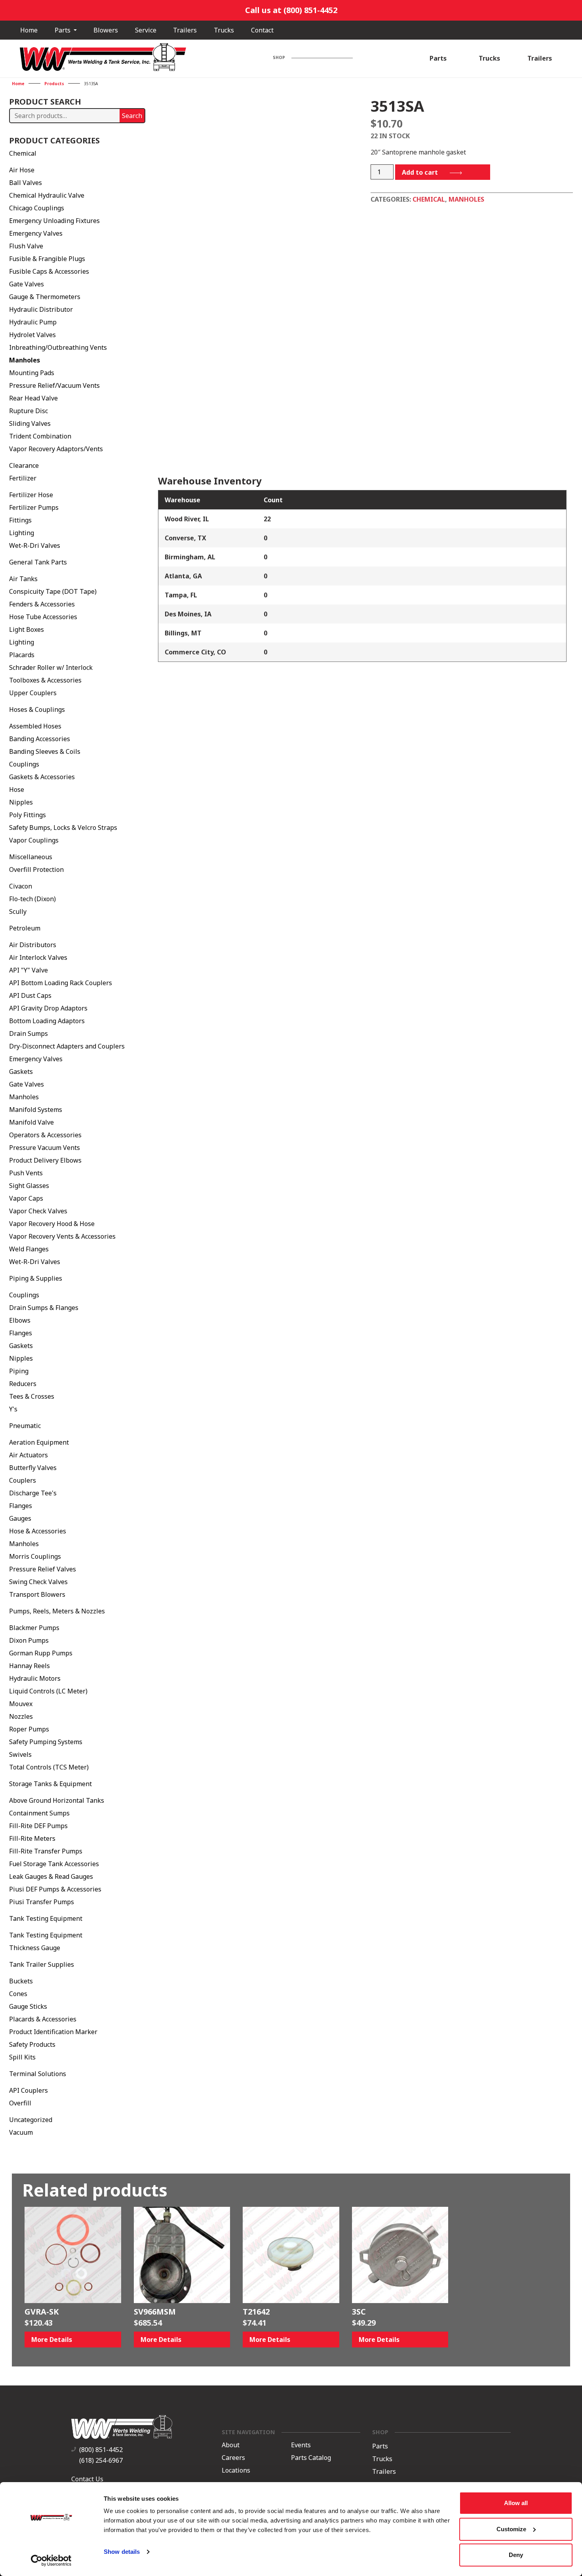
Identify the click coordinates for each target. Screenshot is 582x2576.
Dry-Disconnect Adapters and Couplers (67, 1046)
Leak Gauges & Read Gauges (51, 1876)
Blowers (106, 30)
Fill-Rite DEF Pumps (38, 1826)
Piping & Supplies (36, 1278)
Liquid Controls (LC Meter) (48, 1691)
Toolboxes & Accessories (45, 680)
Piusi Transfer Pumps (42, 1902)
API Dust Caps (30, 995)
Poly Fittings (28, 815)
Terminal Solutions (38, 2074)
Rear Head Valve (33, 398)
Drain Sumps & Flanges (44, 1308)
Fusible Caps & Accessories (49, 271)
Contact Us (87, 2479)
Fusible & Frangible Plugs (47, 259)
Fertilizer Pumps (34, 507)
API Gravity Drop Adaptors (48, 1008)
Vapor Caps (26, 1198)
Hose (17, 789)
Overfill (20, 2103)
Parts (63, 30)
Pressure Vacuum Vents (45, 1148)
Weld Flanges (29, 1249)
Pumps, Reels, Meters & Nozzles (57, 1611)
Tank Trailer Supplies (42, 1964)
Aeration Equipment (39, 1442)
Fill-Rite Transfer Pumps (46, 1851)
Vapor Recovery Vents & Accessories (62, 1236)
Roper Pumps (29, 1729)
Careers (233, 2458)
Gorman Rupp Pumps (41, 1653)
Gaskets (21, 1072)
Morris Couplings (35, 1556)
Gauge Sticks (28, 2006)
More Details (52, 2340)
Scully (18, 911)
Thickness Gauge (35, 1948)
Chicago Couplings (37, 208)
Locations (236, 2470)
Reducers (23, 1384)
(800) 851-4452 (101, 2450)
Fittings (20, 520)
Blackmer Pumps (34, 1628)
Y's (13, 1409)
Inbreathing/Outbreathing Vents (58, 347)
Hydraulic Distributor (41, 309)
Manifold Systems (36, 1110)
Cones (18, 1994)
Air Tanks (23, 579)
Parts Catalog (311, 2458)
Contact (262, 30)
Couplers (23, 1480)
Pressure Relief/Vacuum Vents (54, 385)
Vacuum (21, 2132)
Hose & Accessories (38, 1531)
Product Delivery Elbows (45, 1160)
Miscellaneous (31, 857)
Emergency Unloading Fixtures (54, 221)
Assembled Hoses (35, 726)
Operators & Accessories (45, 1135)
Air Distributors (33, 945)
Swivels (20, 1754)
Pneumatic (25, 1426)
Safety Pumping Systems (46, 1742)
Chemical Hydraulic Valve (47, 195)
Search (132, 116)
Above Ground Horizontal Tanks (57, 1800)
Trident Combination (40, 436)
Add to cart (420, 172)
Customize (511, 2529)
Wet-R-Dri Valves (35, 545)
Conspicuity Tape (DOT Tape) (53, 591)
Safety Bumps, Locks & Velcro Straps (63, 828)
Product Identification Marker (53, 2032)
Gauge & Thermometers (45, 297)
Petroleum (25, 928)
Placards (22, 655)
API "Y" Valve (29, 970)
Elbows (20, 1320)
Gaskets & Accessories (42, 777)
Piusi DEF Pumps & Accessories (55, 1889)
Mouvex (21, 1704)
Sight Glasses (29, 1186)
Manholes (25, 360)
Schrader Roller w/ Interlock (51, 667)
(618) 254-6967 (101, 2460)
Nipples (21, 802)
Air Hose (22, 170)
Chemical (23, 153)
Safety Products (32, 2044)
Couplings (24, 764)
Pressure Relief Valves (43, 1569)
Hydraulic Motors (35, 1678)
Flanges (21, 1333)
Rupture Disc (29, 411)
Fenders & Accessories (42, 604)
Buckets (21, 1981)
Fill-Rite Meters (32, 1838)
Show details (122, 2552)
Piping (19, 1371)
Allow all (516, 2503)
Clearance (24, 465)
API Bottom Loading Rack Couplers (61, 983)
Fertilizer (23, 478)
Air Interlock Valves (38, 957)
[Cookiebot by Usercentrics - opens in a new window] (51, 2561)
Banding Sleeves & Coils (45, 751)
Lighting (22, 533)
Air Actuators (29, 1455)
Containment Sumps (39, 1813)
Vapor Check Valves (38, 1211)
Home (29, 30)
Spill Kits (22, 2057)
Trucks (224, 30)
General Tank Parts (38, 562)
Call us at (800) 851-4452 (291, 10)
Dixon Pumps (29, 1640)
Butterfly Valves (33, 1468)
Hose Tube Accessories (43, 617)
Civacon (21, 886)
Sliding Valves (30, 423)
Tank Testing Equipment (46, 1918)
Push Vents (26, 1173)
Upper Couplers (33, 693)
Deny (516, 2555)
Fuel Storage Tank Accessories (54, 1864)
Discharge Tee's (33, 1493)
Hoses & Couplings (37, 709)
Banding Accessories (40, 739)
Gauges (20, 1518)
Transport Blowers (37, 1594)
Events (301, 2445)
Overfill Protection (36, 869)
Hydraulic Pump (33, 322)
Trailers (185, 30)
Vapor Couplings (34, 840)
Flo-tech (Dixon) (32, 899)
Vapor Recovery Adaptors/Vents (56, 449)
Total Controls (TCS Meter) (49, 1767)
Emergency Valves (36, 233)
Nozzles (21, 1716)
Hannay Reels (29, 1666)
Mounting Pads (32, 373)
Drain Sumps (29, 1033)
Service (146, 30)
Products (54, 84)
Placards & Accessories (43, 2019)
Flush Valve (26, 246)
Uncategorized (31, 2120)
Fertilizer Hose (31, 495)
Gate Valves (27, 284)
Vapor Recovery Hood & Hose (52, 1224)
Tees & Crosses (32, 1396)
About (231, 2445)
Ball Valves (26, 183)
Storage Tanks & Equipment (50, 1784)
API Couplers (29, 2090)
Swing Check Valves (38, 1582)
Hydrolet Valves (32, 335)
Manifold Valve (31, 1122)
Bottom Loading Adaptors (47, 1021)
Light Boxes (27, 629)
